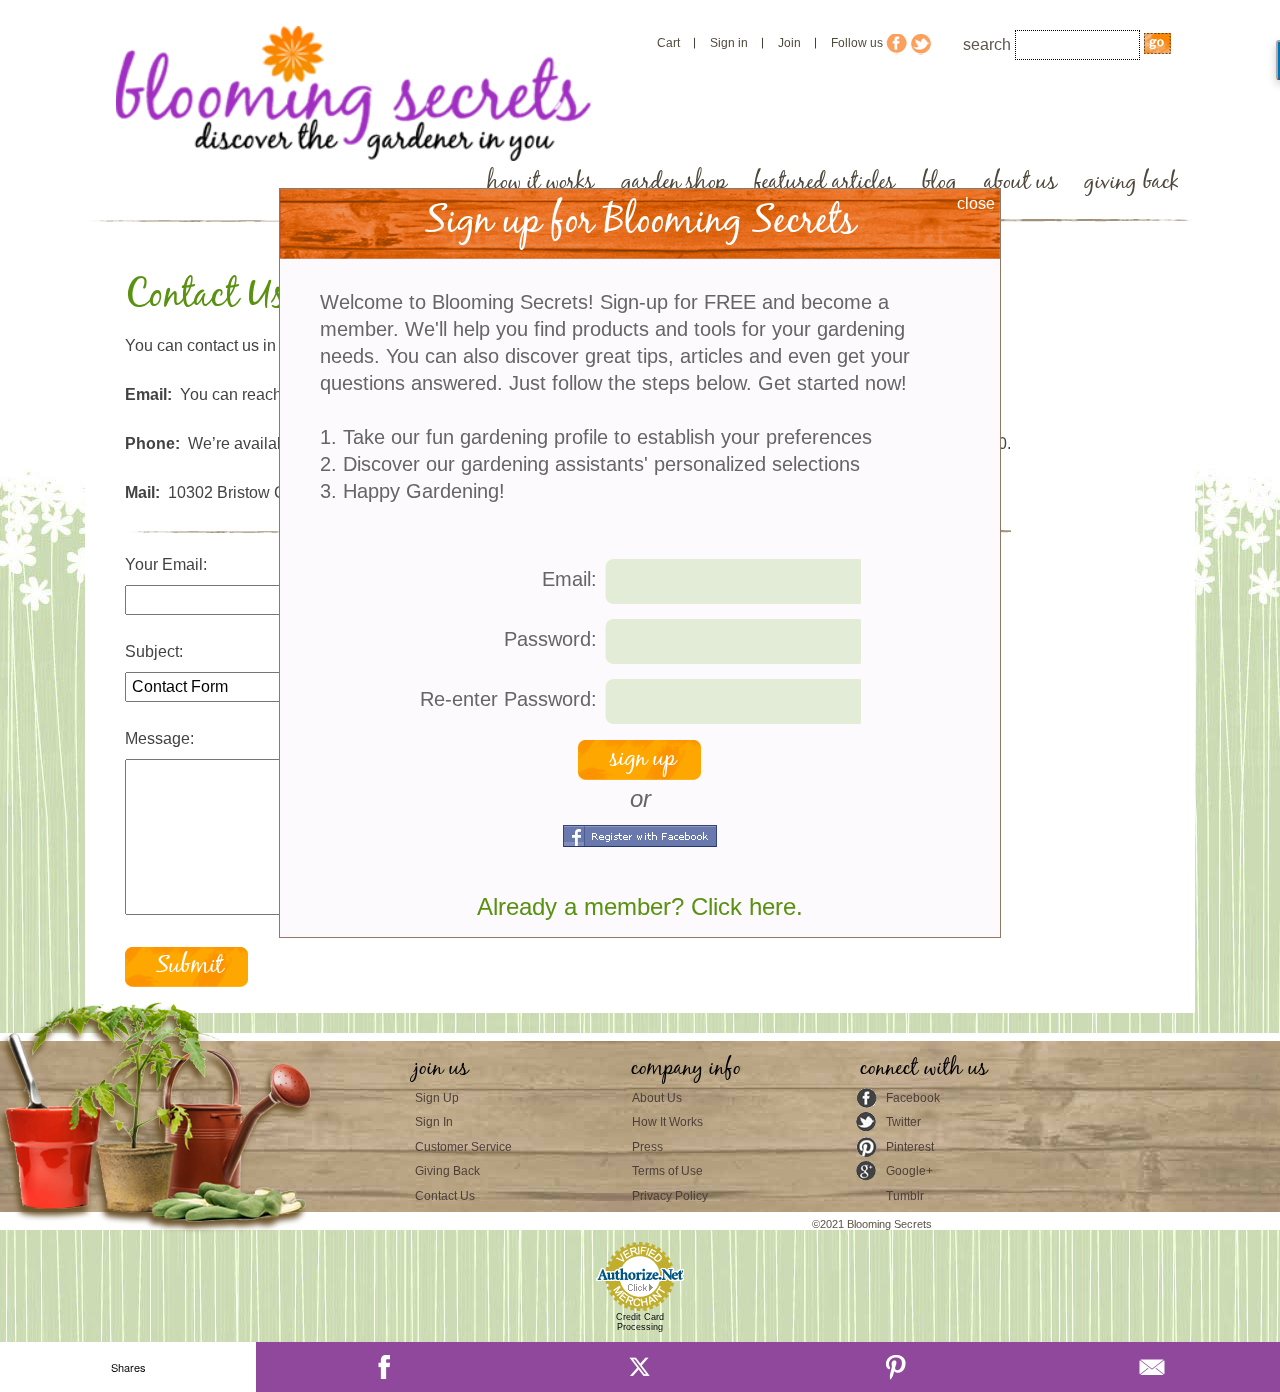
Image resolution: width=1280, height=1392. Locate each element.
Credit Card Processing (640, 1322)
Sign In (434, 1122)
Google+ (909, 1171)
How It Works (667, 1122)
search (987, 44)
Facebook (913, 1098)
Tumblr (905, 1196)
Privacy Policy (670, 1196)
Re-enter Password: (508, 699)
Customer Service (463, 1147)
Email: (569, 579)
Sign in (729, 43)
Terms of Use (667, 1171)
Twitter (903, 1122)
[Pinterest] (896, 1367)
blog (939, 182)
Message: (159, 738)
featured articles (824, 182)
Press (647, 1147)
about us (1020, 182)
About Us (657, 1098)
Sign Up (437, 1098)
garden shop (674, 182)
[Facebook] (384, 1367)
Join (789, 43)
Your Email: (166, 564)
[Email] (1152, 1367)
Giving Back (447, 1171)
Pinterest (910, 1147)
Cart (668, 43)
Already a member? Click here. (640, 906)
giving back (1131, 182)
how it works (540, 182)
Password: (550, 639)
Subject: (154, 651)
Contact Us (445, 1196)
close (976, 203)
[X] (640, 1367)
